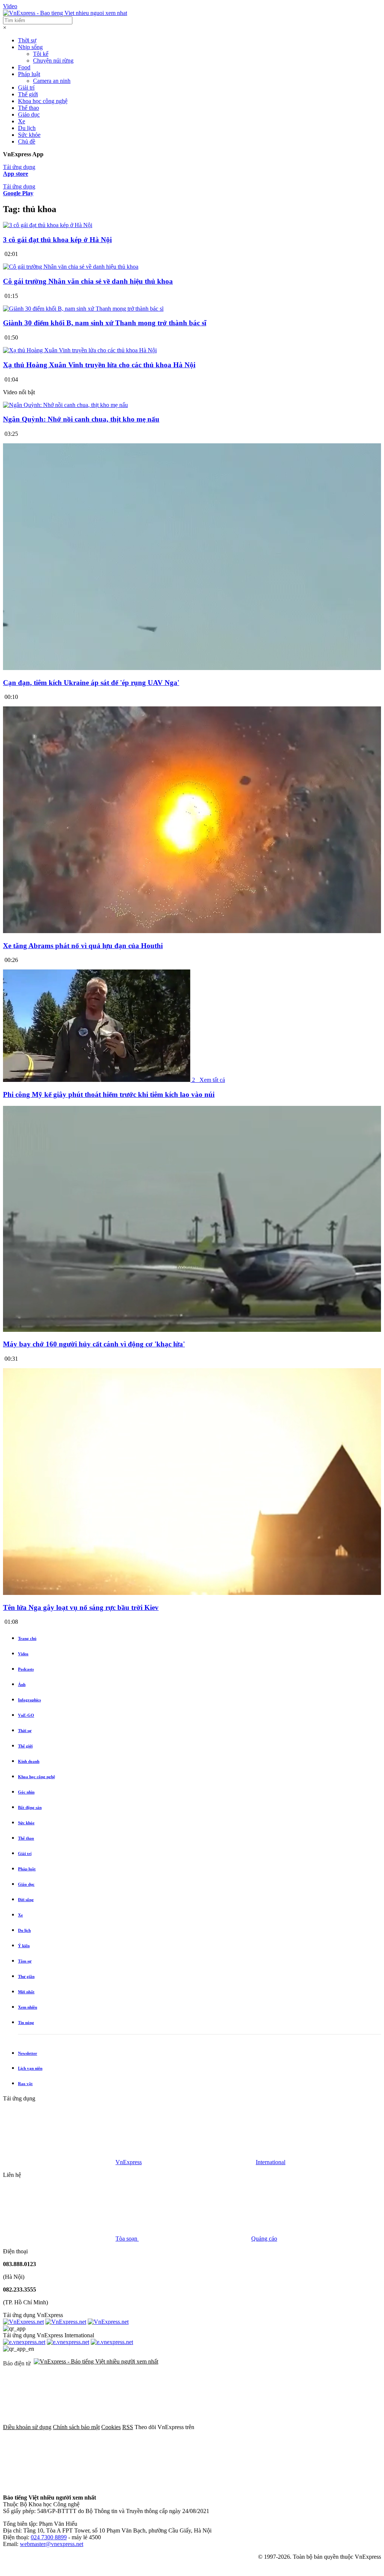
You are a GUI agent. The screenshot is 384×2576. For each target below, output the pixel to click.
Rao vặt (25, 2084)
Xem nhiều (28, 2007)
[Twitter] (59, 2485)
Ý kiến (24, 1946)
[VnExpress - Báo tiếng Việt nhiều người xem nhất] (65, 13)
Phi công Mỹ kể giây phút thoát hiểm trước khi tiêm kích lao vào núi (109, 1094)
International (271, 2162)
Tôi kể (41, 54)
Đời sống (26, 1900)
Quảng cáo (264, 2239)
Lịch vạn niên (30, 2068)
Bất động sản (30, 1807)
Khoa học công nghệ (43, 101)
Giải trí (26, 88)
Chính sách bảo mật (76, 2427)
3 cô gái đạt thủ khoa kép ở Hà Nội (57, 240)
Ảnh (22, 1684)
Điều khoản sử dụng (27, 2427)
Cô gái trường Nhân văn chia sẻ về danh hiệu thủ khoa (88, 281)
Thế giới (28, 94)
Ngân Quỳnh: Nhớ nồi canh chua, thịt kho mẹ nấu (81, 419)
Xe (22, 121)
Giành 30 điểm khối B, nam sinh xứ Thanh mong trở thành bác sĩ (105, 323)
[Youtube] (173, 2485)
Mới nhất (26, 1992)
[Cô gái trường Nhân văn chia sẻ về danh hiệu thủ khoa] (71, 267)
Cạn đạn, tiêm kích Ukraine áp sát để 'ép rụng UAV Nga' (91, 683)
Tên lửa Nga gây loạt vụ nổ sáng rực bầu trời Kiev (81, 1607)
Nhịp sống (30, 47)
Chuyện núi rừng (53, 61)
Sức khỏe (29, 135)
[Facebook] (252, 2427)
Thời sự (27, 40)
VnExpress (129, 2162)
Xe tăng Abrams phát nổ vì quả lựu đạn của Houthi (83, 946)
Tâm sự (25, 1961)
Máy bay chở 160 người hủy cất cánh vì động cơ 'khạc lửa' (94, 1344)
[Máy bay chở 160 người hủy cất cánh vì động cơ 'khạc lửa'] (192, 1330)
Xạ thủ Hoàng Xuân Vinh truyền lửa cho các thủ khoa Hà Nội (99, 365)
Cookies (111, 2427)
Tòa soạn (127, 2239)
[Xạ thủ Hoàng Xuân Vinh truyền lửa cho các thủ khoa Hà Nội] (80, 350)
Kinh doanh (29, 1761)
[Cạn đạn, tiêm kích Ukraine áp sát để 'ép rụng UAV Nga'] (192, 668)
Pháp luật (29, 74)
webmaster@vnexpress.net (52, 2544)
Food (24, 67)
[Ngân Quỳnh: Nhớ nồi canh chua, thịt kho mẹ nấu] (65, 405)
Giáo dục (29, 114)
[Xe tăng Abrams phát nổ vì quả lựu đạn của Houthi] (192, 931)
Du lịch (27, 128)
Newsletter (28, 2053)
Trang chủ (27, 1638)
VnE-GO (26, 1715)
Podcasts (26, 1669)
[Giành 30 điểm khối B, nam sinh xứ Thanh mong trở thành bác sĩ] (83, 309)
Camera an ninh (52, 81)
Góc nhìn (26, 1792)
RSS (128, 2427)
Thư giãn (26, 1976)
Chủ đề (27, 141)
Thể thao (28, 108)
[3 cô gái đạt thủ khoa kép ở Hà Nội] (48, 225)
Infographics (29, 1700)
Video (10, 6)
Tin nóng (26, 2023)
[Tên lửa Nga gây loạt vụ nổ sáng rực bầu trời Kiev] (192, 1593)
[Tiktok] (287, 2485)
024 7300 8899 (49, 2537)
